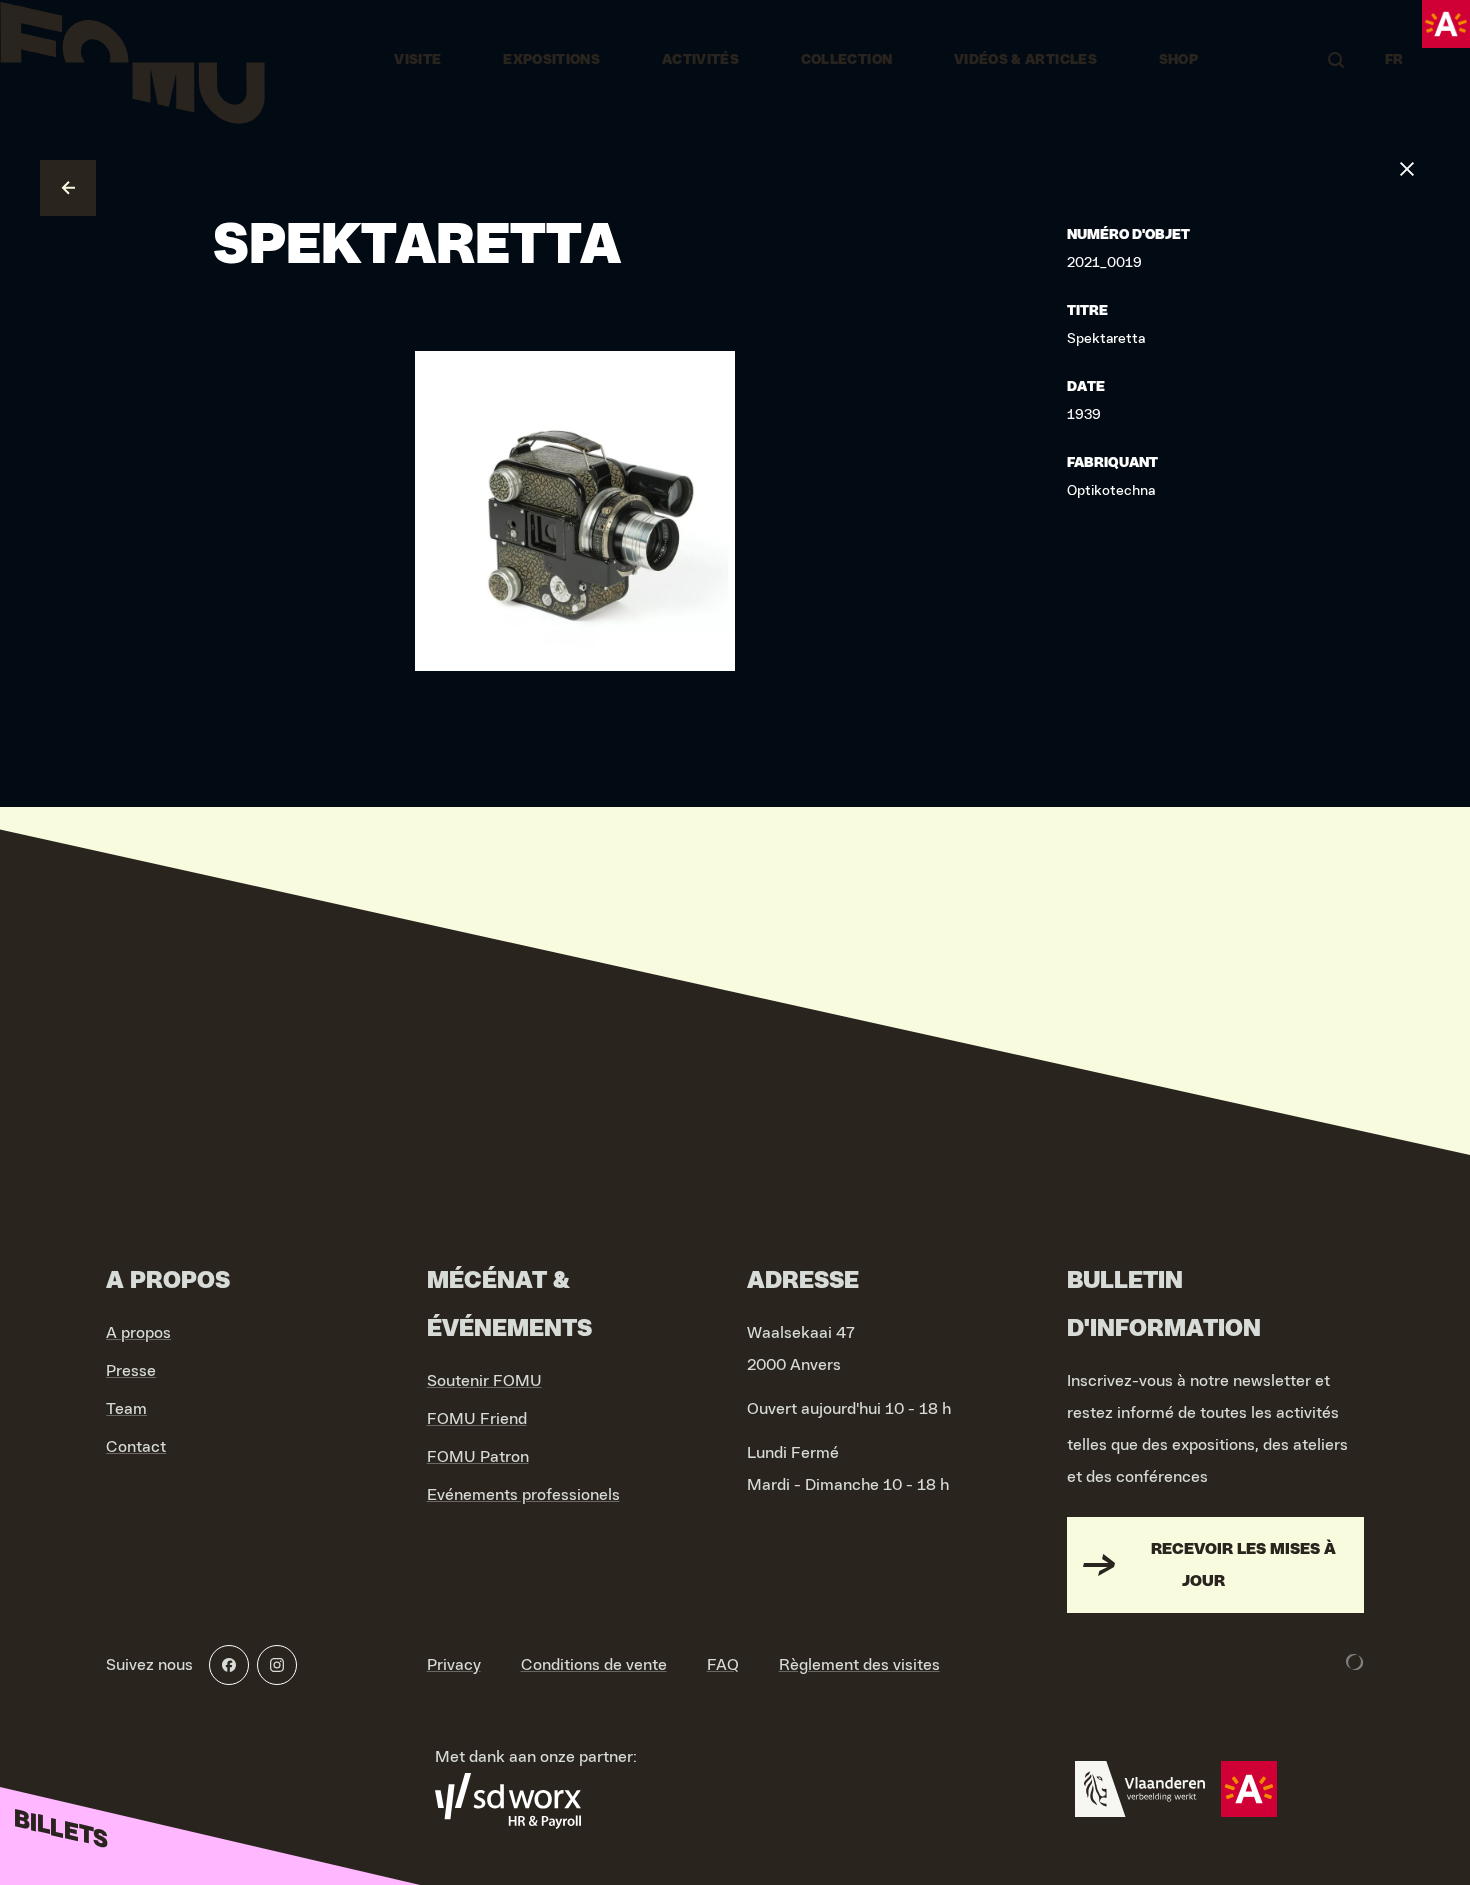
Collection (847, 60)
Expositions (551, 60)
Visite (417, 60)
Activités (700, 60)
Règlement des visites (859, 1665)
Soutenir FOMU (484, 1381)
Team (126, 1409)
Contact (136, 1447)
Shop (1178, 60)
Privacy (454, 1665)
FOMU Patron (478, 1457)
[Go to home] (132, 60)
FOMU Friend (477, 1419)
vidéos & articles (1025, 60)
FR (1394, 60)
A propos (138, 1333)
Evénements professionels (523, 1495)
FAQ (723, 1665)
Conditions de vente (594, 1665)
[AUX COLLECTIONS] (68, 188)
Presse (131, 1371)
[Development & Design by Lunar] (1355, 1662)
